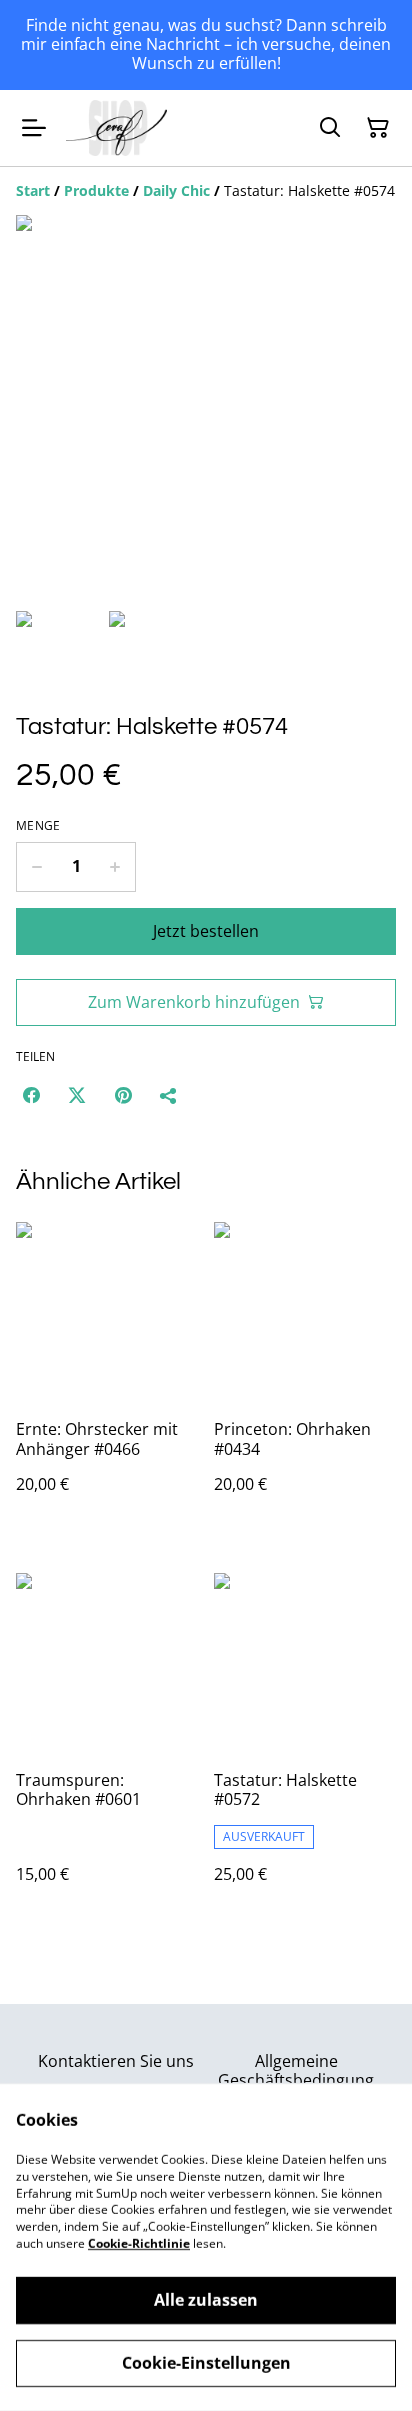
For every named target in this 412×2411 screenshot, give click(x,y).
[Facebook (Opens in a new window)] (31, 1095)
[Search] (330, 128)
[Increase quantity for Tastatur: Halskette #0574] (115, 867)
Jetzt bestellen (206, 931)
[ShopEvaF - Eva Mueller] (116, 128)
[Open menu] (34, 128)
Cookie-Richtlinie (139, 2243)
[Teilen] (169, 1095)
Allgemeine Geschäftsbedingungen (296, 2080)
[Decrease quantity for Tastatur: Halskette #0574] (36, 867)
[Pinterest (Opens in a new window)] (123, 1095)
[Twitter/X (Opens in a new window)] (77, 1095)
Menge (38, 826)
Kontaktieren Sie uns (116, 2061)
